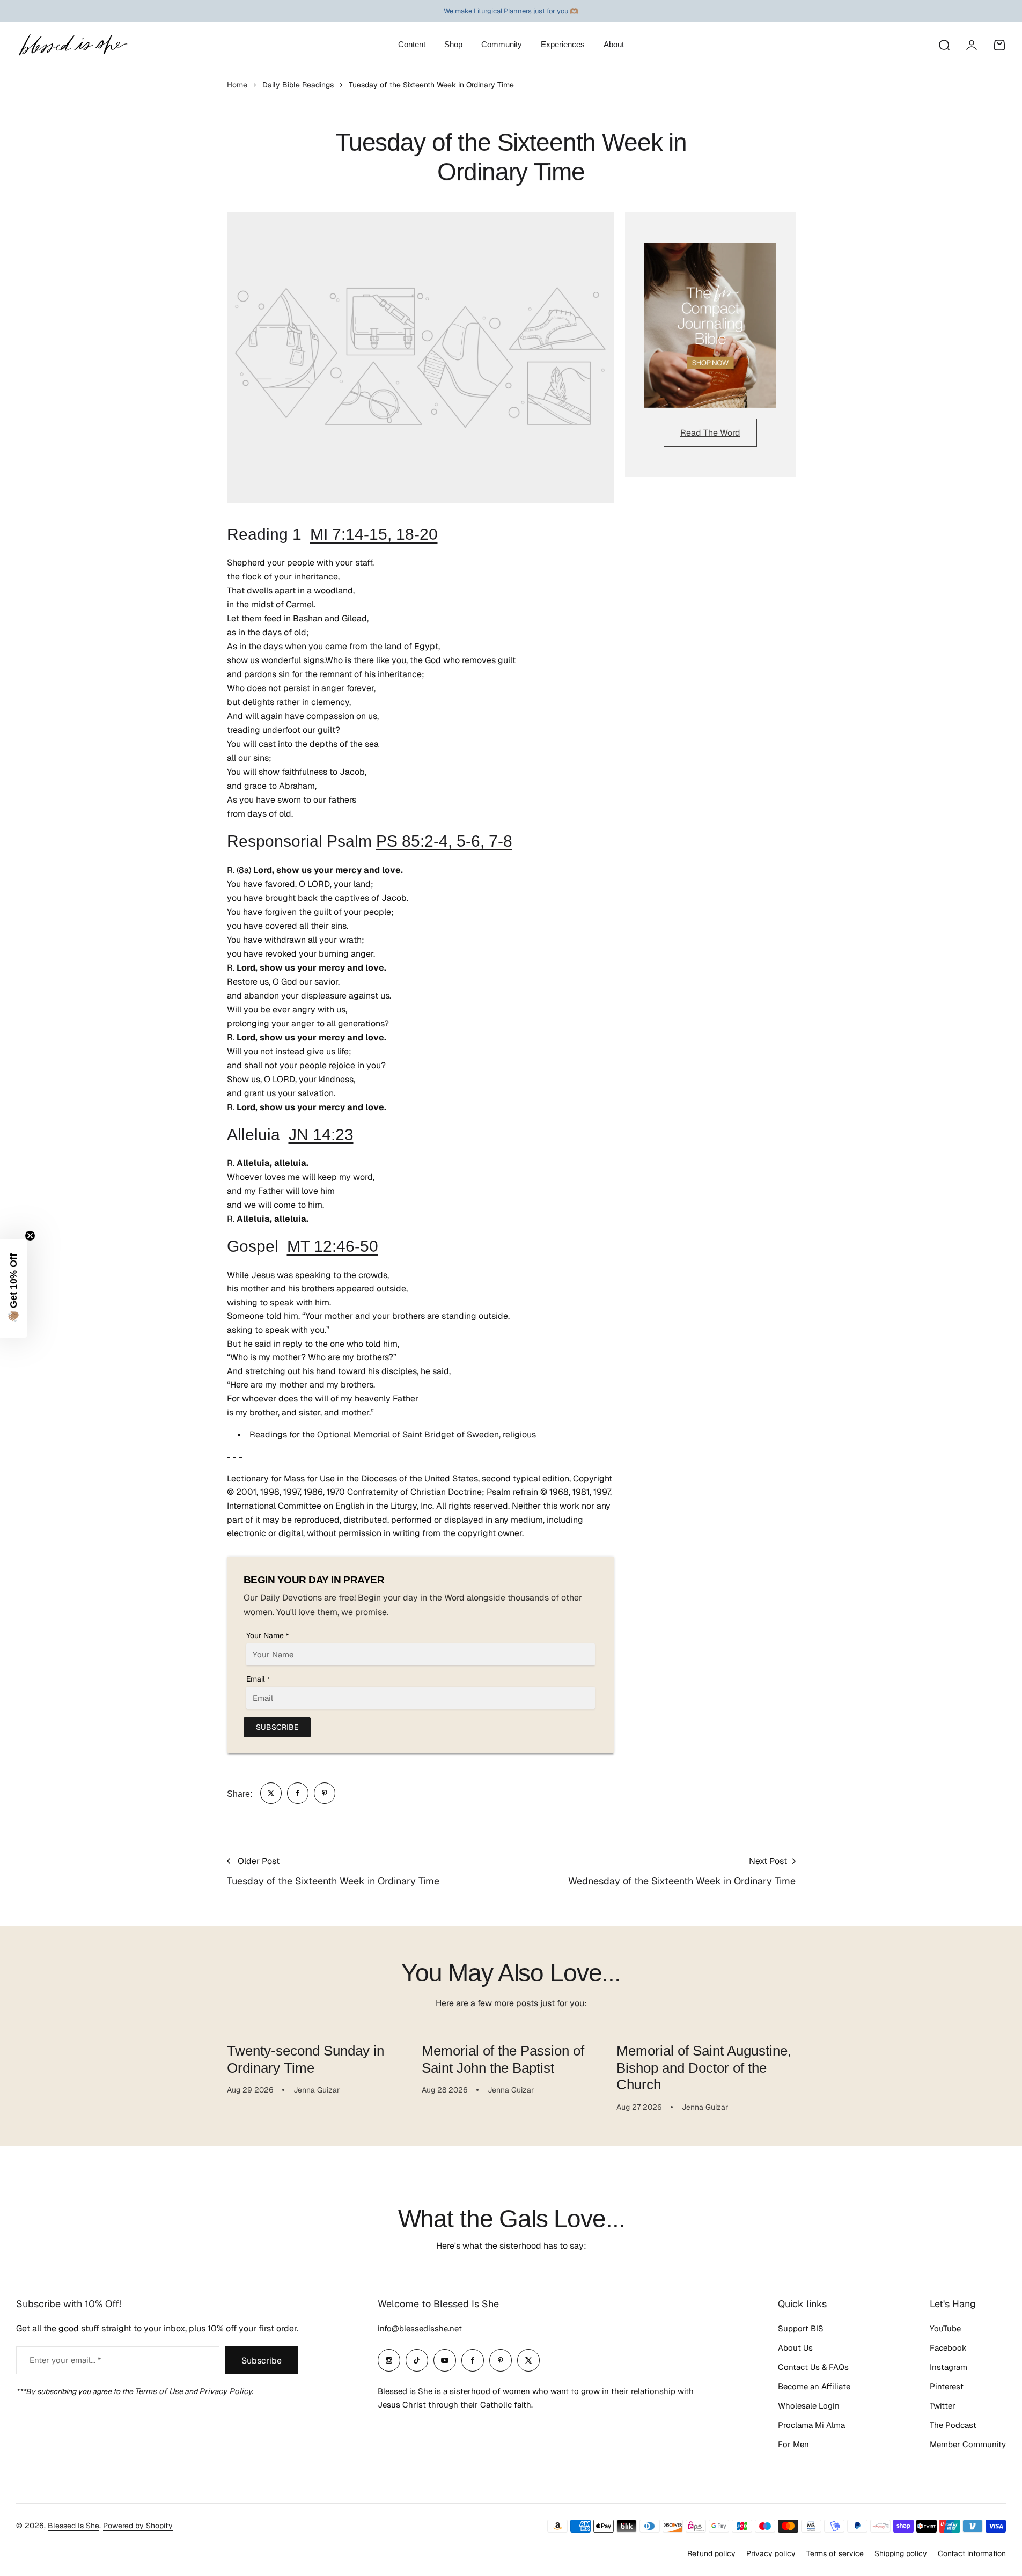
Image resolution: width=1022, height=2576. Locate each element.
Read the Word (710, 433)
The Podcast (953, 2425)
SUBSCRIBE (277, 1727)
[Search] (944, 45)
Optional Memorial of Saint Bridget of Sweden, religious (427, 1434)
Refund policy (711, 2553)
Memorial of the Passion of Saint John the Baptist (503, 2059)
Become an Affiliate (814, 2386)
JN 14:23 (321, 1135)
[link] (271, 1793)
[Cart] (999, 45)
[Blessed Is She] (72, 45)
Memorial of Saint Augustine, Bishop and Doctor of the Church (704, 2068)
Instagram (949, 2367)
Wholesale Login (809, 2406)
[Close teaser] (30, 1236)
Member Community (968, 2444)
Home (237, 85)
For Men (793, 2444)
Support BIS (801, 2328)
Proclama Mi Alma (811, 2425)
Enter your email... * (65, 2360)
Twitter (943, 2406)
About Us (795, 2348)
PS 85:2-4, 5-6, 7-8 (444, 841)
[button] (13, 1288)
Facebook (948, 2348)
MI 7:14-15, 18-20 (374, 534)
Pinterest (947, 2386)
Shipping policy (901, 2553)
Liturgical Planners (503, 11)
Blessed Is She (73, 2526)
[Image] (710, 325)
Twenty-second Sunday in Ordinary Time (306, 2059)
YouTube (945, 2328)
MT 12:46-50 (333, 1246)
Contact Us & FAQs (813, 2367)
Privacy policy (771, 2553)
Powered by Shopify (138, 2526)
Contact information (972, 2553)
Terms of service (835, 2553)
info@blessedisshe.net (420, 2328)
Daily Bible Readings (298, 85)
